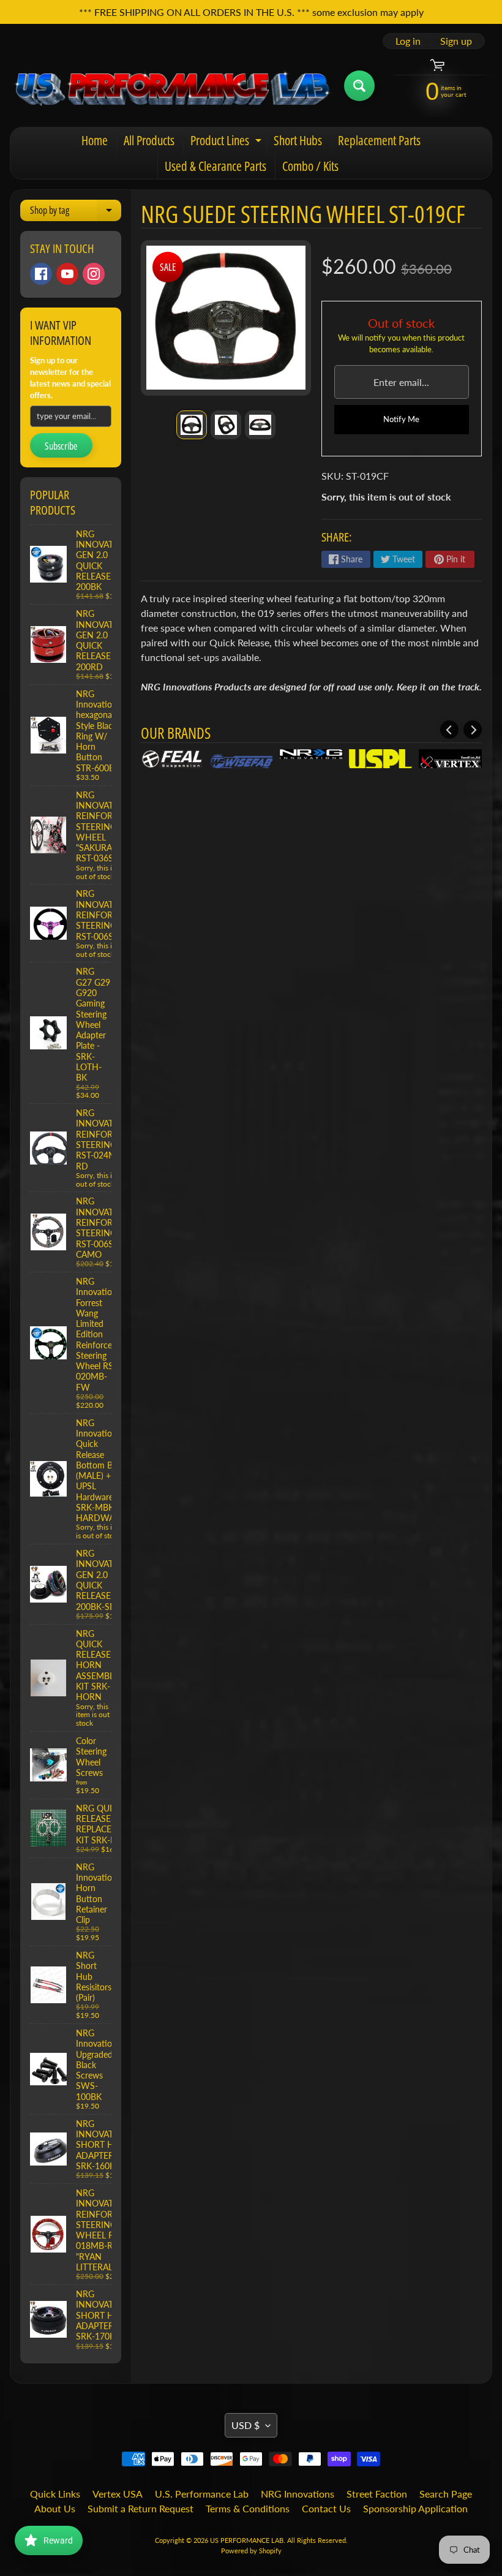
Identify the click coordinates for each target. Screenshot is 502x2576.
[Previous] (449, 730)
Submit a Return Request (140, 2508)
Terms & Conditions (248, 2508)
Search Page (446, 2494)
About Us (55, 2508)
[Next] (473, 730)
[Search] (359, 86)
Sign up (456, 41)
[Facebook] (41, 274)
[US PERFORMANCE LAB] (172, 86)
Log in (408, 41)
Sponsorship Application (415, 2508)
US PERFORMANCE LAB (247, 2540)
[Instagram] (94, 274)
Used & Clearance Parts (215, 166)
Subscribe (61, 446)
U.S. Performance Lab (202, 2494)
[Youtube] (67, 274)
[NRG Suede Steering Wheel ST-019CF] (192, 425)
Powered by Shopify (251, 2551)
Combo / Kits (310, 166)
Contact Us (326, 2508)
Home (95, 140)
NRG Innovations (298, 2494)
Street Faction (377, 2494)
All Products (149, 140)
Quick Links (55, 2494)
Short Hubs (298, 140)
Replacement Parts (379, 140)
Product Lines (227, 142)
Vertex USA (118, 2494)
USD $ (245, 2425)
